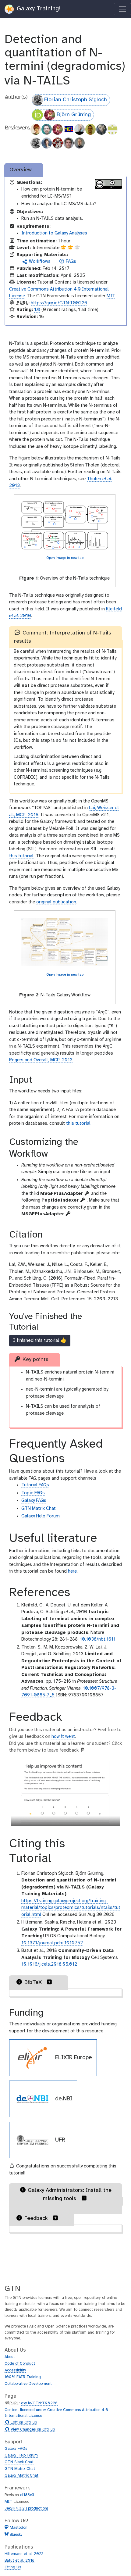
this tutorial (21, 856)
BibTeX (33, 1983)
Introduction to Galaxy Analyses (54, 233)
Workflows (39, 262)
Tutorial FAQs (35, 1485)
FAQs (70, 262)
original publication (56, 902)
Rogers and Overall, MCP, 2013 (41, 1060)
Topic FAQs (33, 1493)
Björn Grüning (74, 115)
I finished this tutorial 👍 (40, 1340)
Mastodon (19, 2528)
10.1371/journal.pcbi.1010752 (52, 1943)
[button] (50, 1982)
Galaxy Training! (38, 9)
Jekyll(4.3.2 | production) (26, 2508)
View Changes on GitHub (32, 2430)
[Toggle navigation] (122, 9)
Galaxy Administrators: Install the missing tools (70, 2195)
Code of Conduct (20, 2364)
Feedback (36, 2219)
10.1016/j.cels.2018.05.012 (49, 1964)
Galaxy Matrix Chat (21, 2476)
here (72, 1571)
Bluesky (16, 2535)
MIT (111, 296)
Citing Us (13, 2567)
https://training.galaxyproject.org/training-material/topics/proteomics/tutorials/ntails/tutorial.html (71, 1908)
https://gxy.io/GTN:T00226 (59, 303)
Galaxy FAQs (34, 1501)
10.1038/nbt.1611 (98, 1639)
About (10, 2357)
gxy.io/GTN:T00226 (39, 2403)
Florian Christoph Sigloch (76, 100)
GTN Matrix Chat (39, 1509)
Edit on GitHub (23, 2423)
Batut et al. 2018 (19, 2561)
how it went (63, 1737)
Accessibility (15, 2370)
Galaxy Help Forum (41, 1516)
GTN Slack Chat (19, 2462)
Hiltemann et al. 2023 (24, 2554)
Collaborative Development (28, 2384)
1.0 (37, 310)
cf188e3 (27, 2495)
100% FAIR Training (23, 2377)
